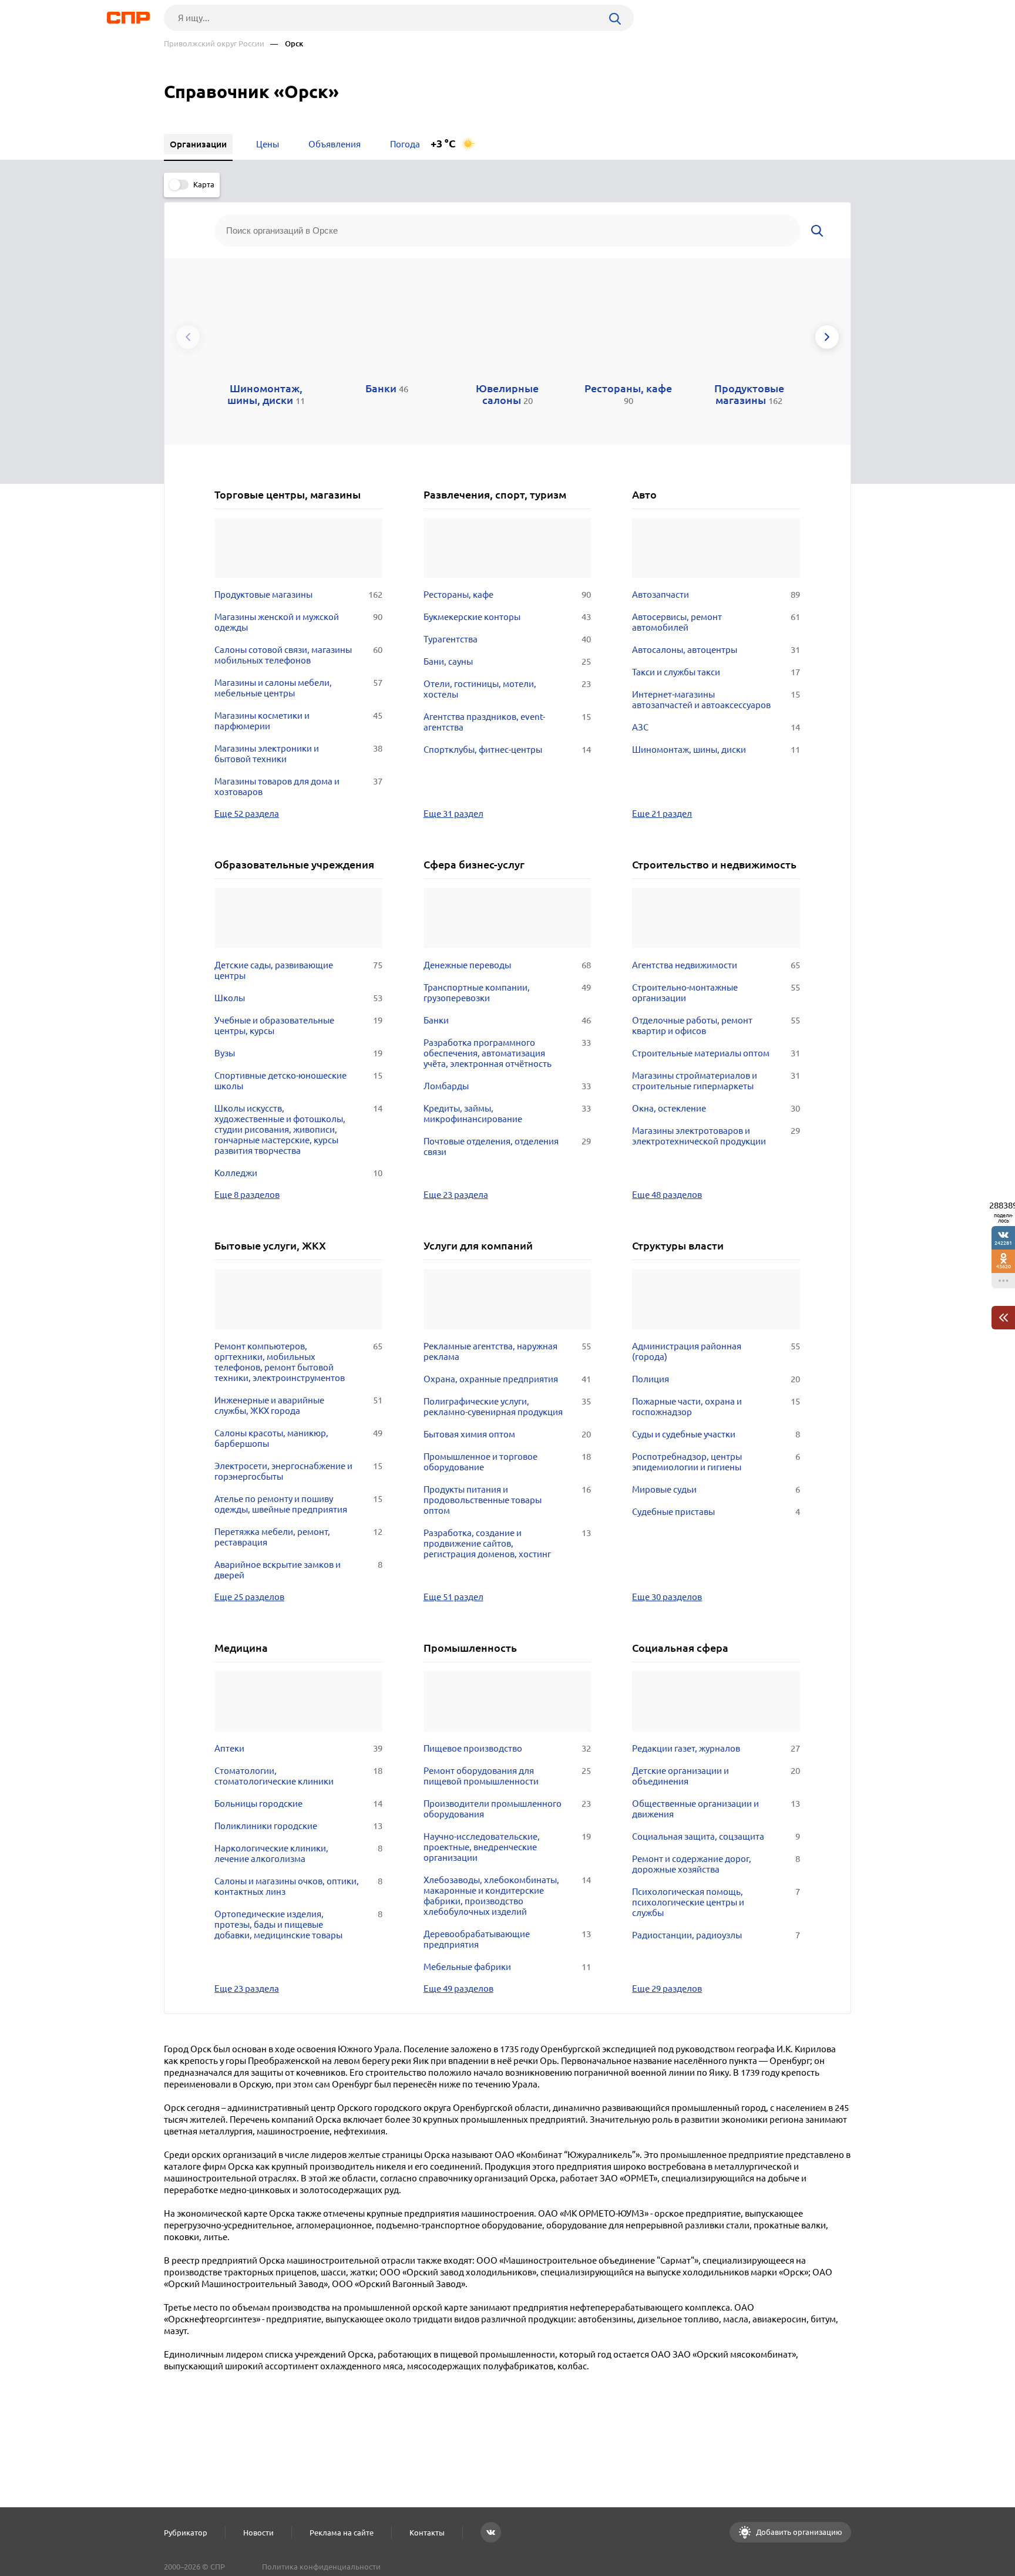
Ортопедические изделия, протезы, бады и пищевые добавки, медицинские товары (298, 1925)
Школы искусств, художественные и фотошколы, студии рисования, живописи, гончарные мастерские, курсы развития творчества (298, 1129)
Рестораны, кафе (508, 595)
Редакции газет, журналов (716, 1748)
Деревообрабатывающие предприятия (508, 1939)
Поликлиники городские (298, 1826)
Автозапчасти (716, 595)
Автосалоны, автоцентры (716, 650)
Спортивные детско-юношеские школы (298, 1081)
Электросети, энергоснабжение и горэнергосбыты (298, 1471)
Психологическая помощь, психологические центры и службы (716, 1902)
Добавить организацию (798, 2532)
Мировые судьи (716, 1489)
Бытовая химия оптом (508, 1434)
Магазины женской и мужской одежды (298, 622)
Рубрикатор (186, 2533)
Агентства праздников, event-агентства (508, 722)
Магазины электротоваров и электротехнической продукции (716, 1136)
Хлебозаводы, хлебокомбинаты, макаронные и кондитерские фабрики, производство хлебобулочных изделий (508, 1896)
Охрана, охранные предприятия (508, 1379)
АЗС (716, 727)
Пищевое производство (508, 1748)
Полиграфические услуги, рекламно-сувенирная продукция (508, 1407)
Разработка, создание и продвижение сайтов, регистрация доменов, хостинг (508, 1543)
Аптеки (298, 1748)
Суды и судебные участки (716, 1434)
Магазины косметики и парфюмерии (298, 721)
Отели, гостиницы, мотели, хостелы (508, 689)
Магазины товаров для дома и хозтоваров (298, 787)
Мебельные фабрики (508, 1967)
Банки (508, 1020)
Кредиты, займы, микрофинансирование (508, 1114)
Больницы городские (298, 1804)
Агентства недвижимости (716, 965)
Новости (258, 2533)
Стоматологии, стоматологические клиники (298, 1776)
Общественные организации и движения (716, 1809)
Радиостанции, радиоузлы (716, 1935)
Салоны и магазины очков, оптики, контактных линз (298, 1886)
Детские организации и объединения (716, 1776)
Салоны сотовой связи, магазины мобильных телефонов (298, 655)
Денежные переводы (508, 965)
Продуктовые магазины (298, 595)
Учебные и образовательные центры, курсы (298, 1026)
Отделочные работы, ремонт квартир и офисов (716, 1026)
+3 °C (443, 144)
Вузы (298, 1053)
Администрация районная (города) (716, 1351)
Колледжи (298, 1173)
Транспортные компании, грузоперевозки (508, 993)
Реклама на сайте (342, 2533)
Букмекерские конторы (508, 617)
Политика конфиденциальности (321, 2567)
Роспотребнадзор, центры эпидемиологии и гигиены (716, 1462)
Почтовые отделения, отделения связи (508, 1146)
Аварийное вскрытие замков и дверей (298, 1570)
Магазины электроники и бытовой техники (298, 754)
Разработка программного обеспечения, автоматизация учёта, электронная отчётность (508, 1053)
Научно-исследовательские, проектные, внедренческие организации (508, 1847)
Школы (298, 998)
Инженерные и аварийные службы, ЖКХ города (298, 1405)
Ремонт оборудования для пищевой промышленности (508, 1776)
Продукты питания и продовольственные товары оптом (508, 1500)
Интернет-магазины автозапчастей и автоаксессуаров (716, 700)
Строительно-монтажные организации (716, 993)
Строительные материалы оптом (716, 1053)
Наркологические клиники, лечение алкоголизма (298, 1853)
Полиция (716, 1379)
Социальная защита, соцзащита (716, 1836)
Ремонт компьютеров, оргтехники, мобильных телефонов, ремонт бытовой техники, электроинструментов (298, 1362)
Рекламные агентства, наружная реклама (508, 1351)
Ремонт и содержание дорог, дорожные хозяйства (716, 1864)
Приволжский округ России (214, 44)
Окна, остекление (716, 1108)
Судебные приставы (716, 1512)
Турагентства (508, 639)
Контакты (427, 2533)
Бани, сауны (508, 661)
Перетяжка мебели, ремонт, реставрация (298, 1537)
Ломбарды (508, 1086)
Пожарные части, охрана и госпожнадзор (716, 1407)
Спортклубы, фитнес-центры (508, 750)
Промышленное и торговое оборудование (508, 1462)
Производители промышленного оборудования (508, 1809)
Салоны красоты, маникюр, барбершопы (298, 1438)
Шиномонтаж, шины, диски (716, 750)
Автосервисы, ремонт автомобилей (716, 622)
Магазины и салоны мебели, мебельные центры (298, 688)
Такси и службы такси (716, 672)
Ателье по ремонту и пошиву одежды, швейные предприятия (298, 1504)
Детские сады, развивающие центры (298, 970)
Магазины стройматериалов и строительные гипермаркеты (716, 1081)
